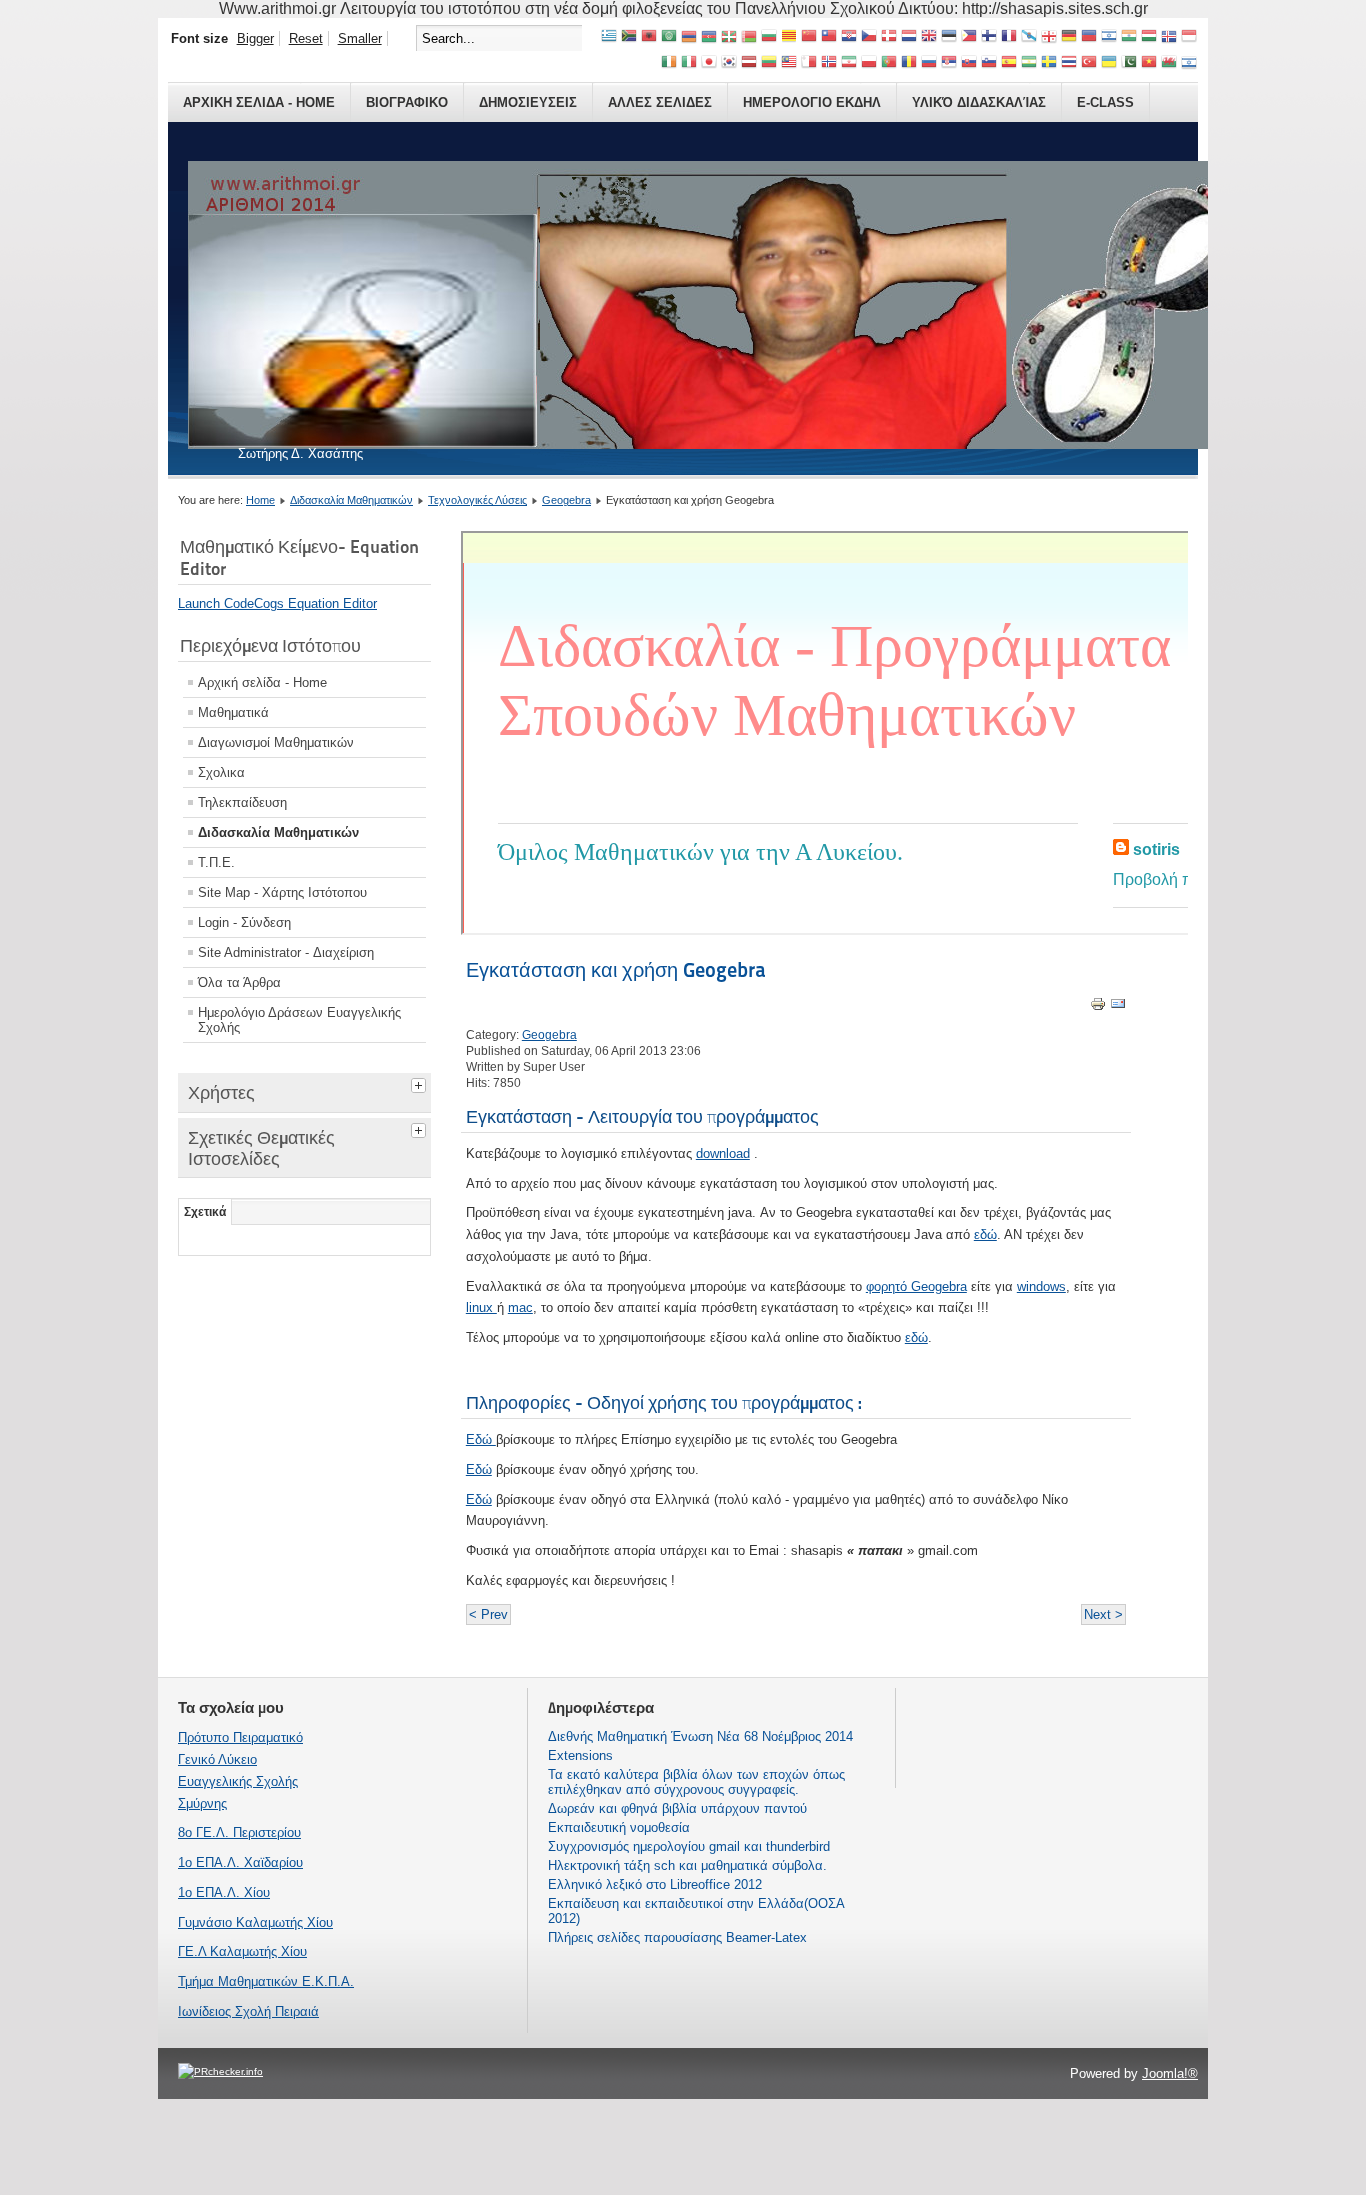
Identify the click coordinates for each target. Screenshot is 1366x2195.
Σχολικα (221, 772)
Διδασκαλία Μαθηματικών (351, 500)
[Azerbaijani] (709, 37)
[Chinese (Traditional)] (829, 37)
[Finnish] (989, 37)
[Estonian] (949, 37)
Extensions (580, 1755)
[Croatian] (849, 37)
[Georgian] (1049, 37)
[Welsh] (1169, 63)
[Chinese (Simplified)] (809, 37)
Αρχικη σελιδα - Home (259, 102)
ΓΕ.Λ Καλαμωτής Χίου (242, 1951)
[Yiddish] (1189, 63)
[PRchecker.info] (220, 2071)
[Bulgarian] (769, 37)
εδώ (985, 1234)
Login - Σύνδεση (244, 922)
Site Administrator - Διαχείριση (286, 952)
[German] (1069, 37)
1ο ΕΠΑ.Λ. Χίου (224, 1892)
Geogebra (566, 500)
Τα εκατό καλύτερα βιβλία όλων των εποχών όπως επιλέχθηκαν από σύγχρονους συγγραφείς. (696, 1782)
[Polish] (869, 63)
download (723, 1153)
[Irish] (669, 63)
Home (260, 500)
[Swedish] (1049, 63)
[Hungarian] (1149, 37)
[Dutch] (909, 37)
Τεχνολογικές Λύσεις (477, 500)
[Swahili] (1029, 63)
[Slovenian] (989, 63)
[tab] (421, 1083)
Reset (306, 38)
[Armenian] (689, 37)
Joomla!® (1170, 2073)
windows (1041, 1286)
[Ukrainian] (1109, 63)
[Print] (1098, 1007)
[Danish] (889, 37)
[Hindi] (1129, 37)
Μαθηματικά (233, 712)
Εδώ (481, 1439)
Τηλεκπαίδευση (242, 802)
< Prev (488, 1614)
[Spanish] (1009, 63)
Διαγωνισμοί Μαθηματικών (276, 742)
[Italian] (689, 63)
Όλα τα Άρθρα (239, 982)
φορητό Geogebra (916, 1286)
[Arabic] (669, 37)
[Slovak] (969, 63)
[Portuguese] (889, 63)
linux (481, 1307)
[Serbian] (949, 63)
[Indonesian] (1189, 37)
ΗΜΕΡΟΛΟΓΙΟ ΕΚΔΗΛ (812, 102)
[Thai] (1069, 63)
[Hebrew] (1109, 37)
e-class (1105, 102)
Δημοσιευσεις (528, 102)
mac (520, 1307)
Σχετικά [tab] (205, 1212)
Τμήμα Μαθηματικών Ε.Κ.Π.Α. (266, 1981)
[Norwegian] (829, 63)
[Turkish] (1089, 63)
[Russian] (929, 63)
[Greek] (609, 37)
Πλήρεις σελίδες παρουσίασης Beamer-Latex (677, 1937)
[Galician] (1029, 37)
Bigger (255, 38)
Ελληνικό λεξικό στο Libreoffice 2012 (655, 1884)
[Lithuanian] (769, 63)
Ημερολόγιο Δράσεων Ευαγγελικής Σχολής (299, 1020)
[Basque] (729, 37)
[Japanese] (709, 63)
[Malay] (789, 63)
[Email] (1118, 1007)
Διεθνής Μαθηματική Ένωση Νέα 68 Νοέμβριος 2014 (700, 1736)
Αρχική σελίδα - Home (262, 682)
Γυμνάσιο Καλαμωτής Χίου (255, 1922)
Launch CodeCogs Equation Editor (277, 603)
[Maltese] (809, 63)
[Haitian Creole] (1089, 37)
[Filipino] (969, 37)
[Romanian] (909, 63)
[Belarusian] (749, 37)
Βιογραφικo (407, 102)
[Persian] (849, 63)
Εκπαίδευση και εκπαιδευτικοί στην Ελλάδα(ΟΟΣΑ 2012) (696, 1911)
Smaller (360, 38)
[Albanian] (649, 37)
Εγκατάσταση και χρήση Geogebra (616, 970)
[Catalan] (789, 37)
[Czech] (869, 37)
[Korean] (729, 63)
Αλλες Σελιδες (660, 102)
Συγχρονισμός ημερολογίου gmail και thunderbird (689, 1846)
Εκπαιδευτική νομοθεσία (619, 1827)
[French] (1009, 37)
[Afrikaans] (629, 37)
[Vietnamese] (1149, 63)
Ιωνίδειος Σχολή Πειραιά (248, 2011)
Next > (1103, 1614)
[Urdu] (1129, 63)
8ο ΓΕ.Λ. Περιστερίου (239, 1832)
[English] (929, 37)
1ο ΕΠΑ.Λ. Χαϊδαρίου (240, 1862)
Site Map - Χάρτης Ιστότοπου (282, 892)
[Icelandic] (1169, 37)
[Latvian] (749, 63)
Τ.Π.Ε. (216, 862)
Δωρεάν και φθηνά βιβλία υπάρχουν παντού (677, 1808)
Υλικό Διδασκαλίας (979, 102)
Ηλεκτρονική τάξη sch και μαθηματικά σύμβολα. (687, 1865)
